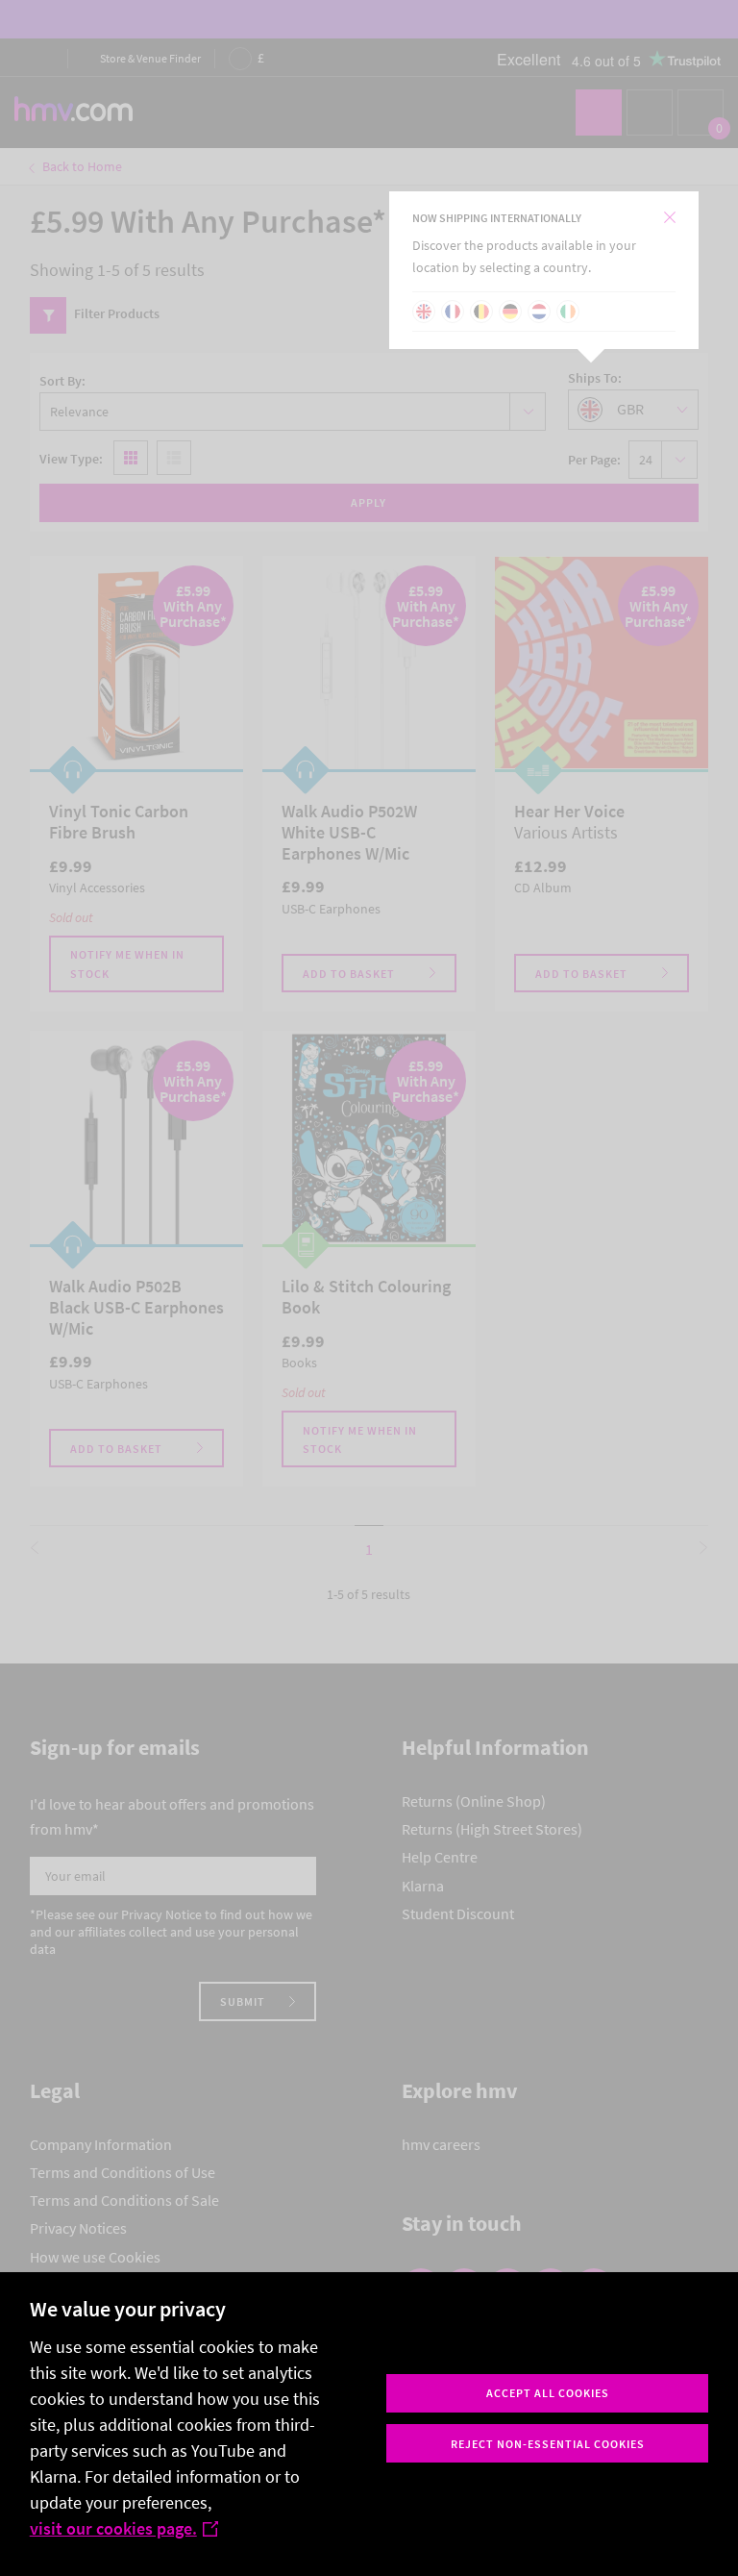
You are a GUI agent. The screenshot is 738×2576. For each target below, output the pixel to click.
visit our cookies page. (113, 2528)
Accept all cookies (548, 2393)
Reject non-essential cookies (548, 2444)
